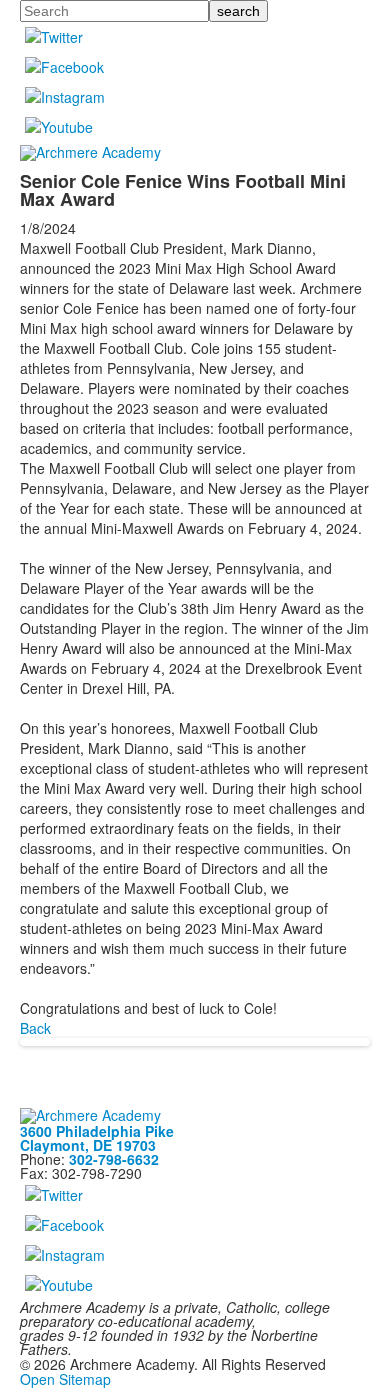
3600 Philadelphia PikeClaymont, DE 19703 (97, 1138)
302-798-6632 (114, 1159)
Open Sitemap (65, 1379)
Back (35, 1028)
